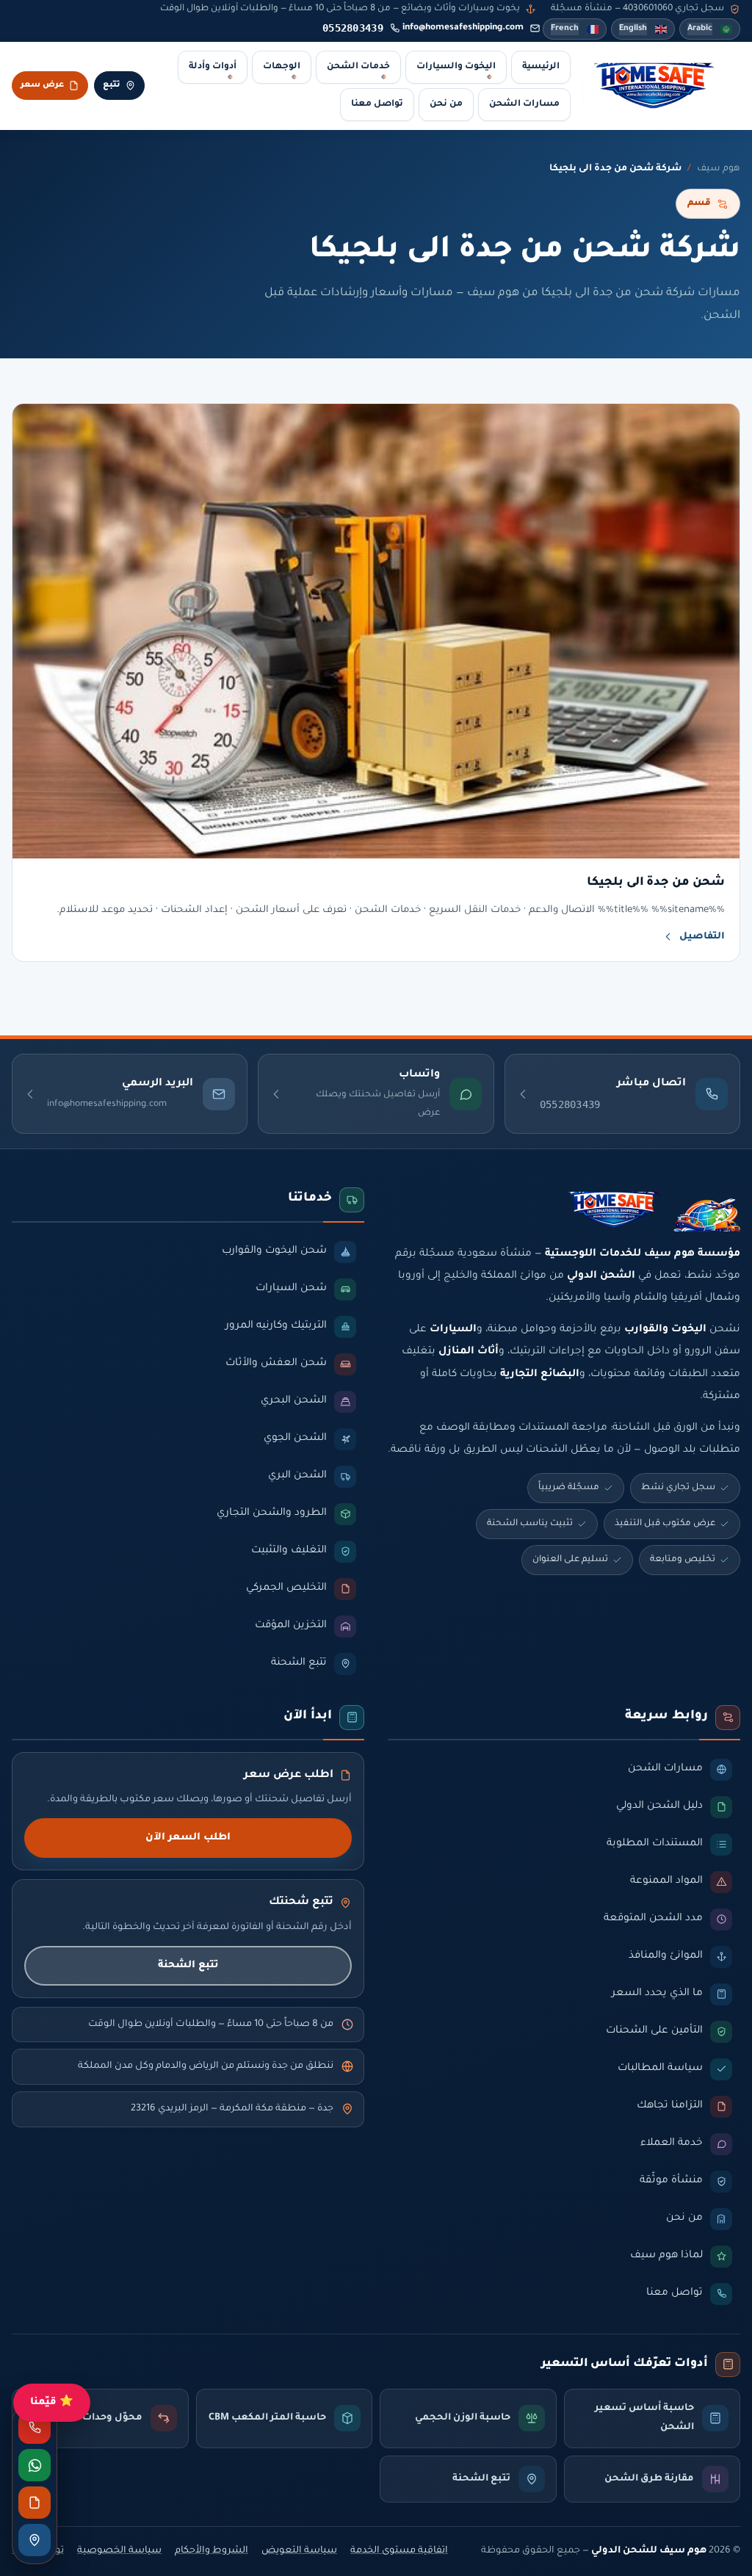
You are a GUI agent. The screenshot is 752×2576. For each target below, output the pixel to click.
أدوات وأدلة (213, 67)
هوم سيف (719, 169)
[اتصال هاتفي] (35, 2428)
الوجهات (282, 67)
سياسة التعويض (299, 2551)
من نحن (446, 104)
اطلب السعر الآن (188, 1838)
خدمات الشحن (358, 67)
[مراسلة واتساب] (35, 2465)
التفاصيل (702, 937)
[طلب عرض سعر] (35, 2503)
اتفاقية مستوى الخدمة (399, 2551)
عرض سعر (42, 85)
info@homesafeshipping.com (463, 28)
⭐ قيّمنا (52, 2402)
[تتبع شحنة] (35, 2540)
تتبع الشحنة (188, 1965)
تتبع (112, 85)
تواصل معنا (377, 104)
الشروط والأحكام (211, 2551)
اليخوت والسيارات (456, 67)
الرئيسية (541, 67)
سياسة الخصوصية (119, 2551)
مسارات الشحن (524, 104)
